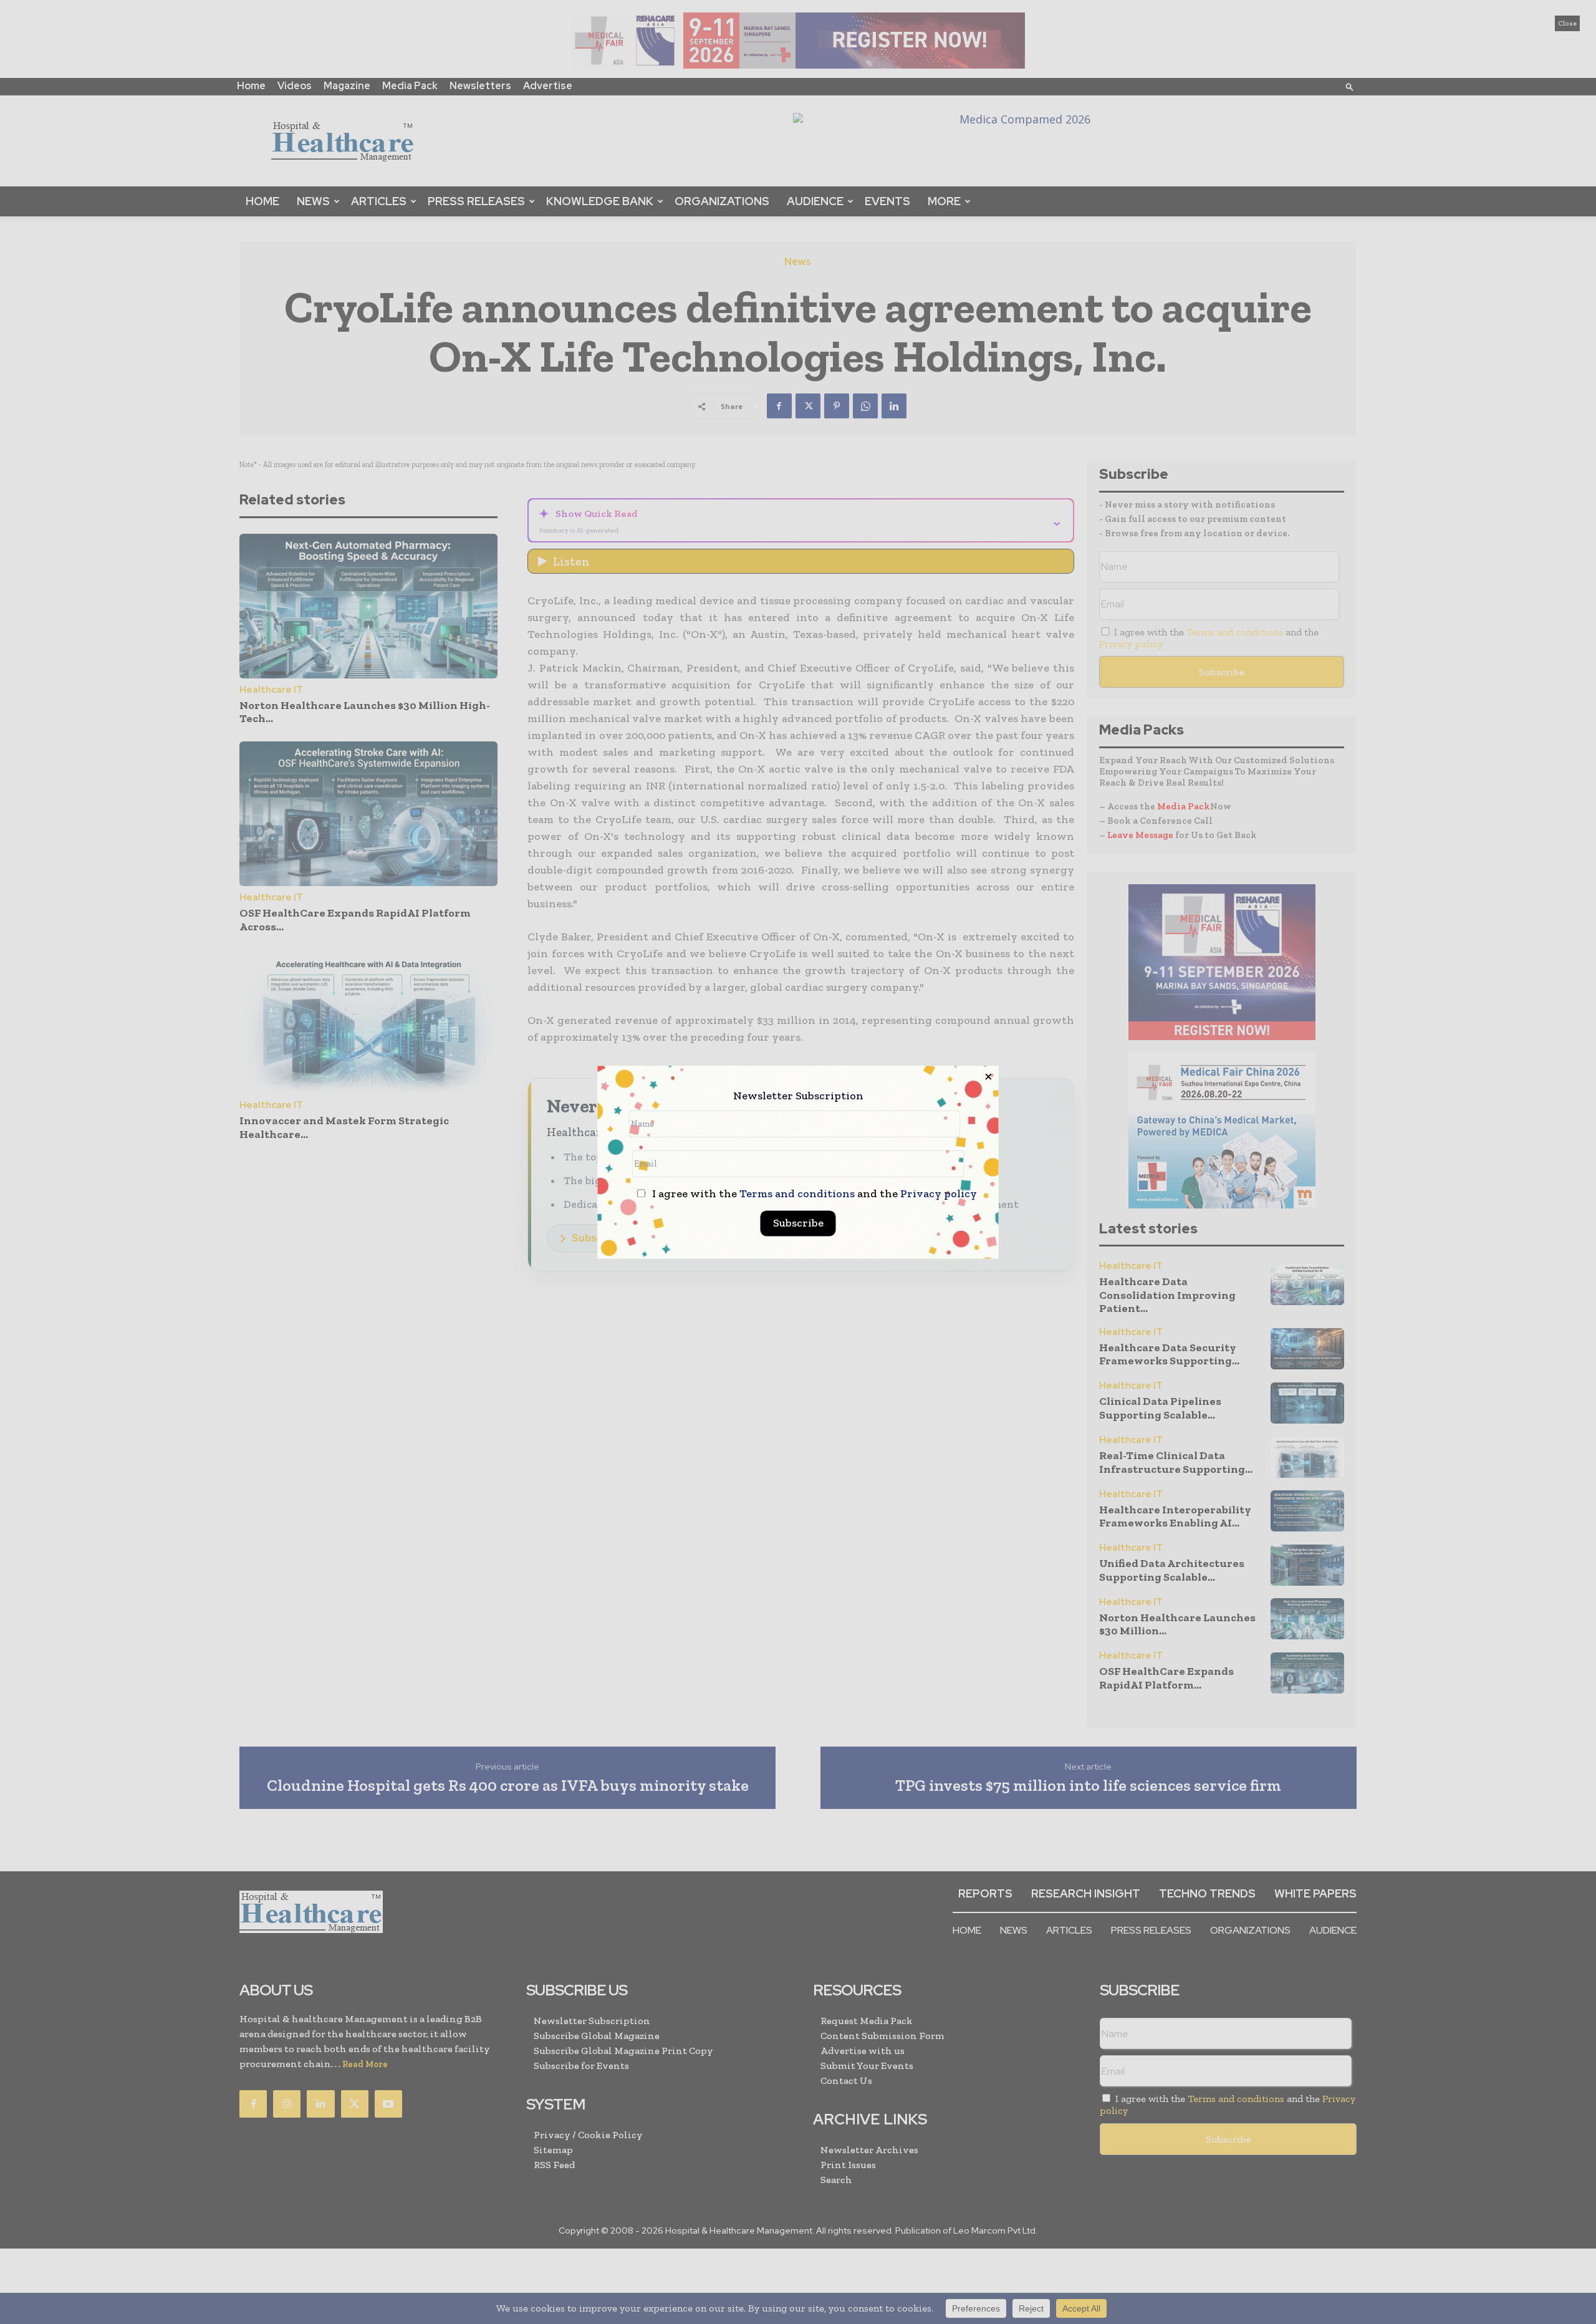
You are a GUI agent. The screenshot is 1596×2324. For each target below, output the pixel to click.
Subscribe (798, 1223)
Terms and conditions (797, 1193)
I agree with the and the (813, 1194)
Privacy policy (939, 1193)
